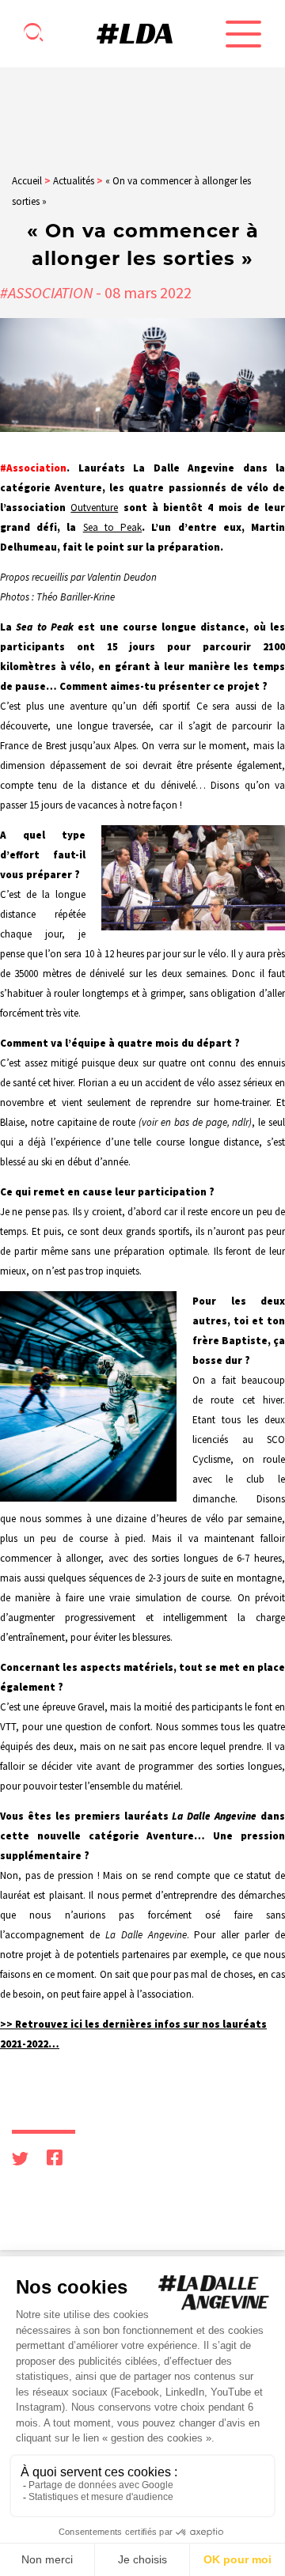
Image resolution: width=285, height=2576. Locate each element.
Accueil (27, 181)
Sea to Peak (112, 527)
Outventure (94, 508)
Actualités (74, 181)
